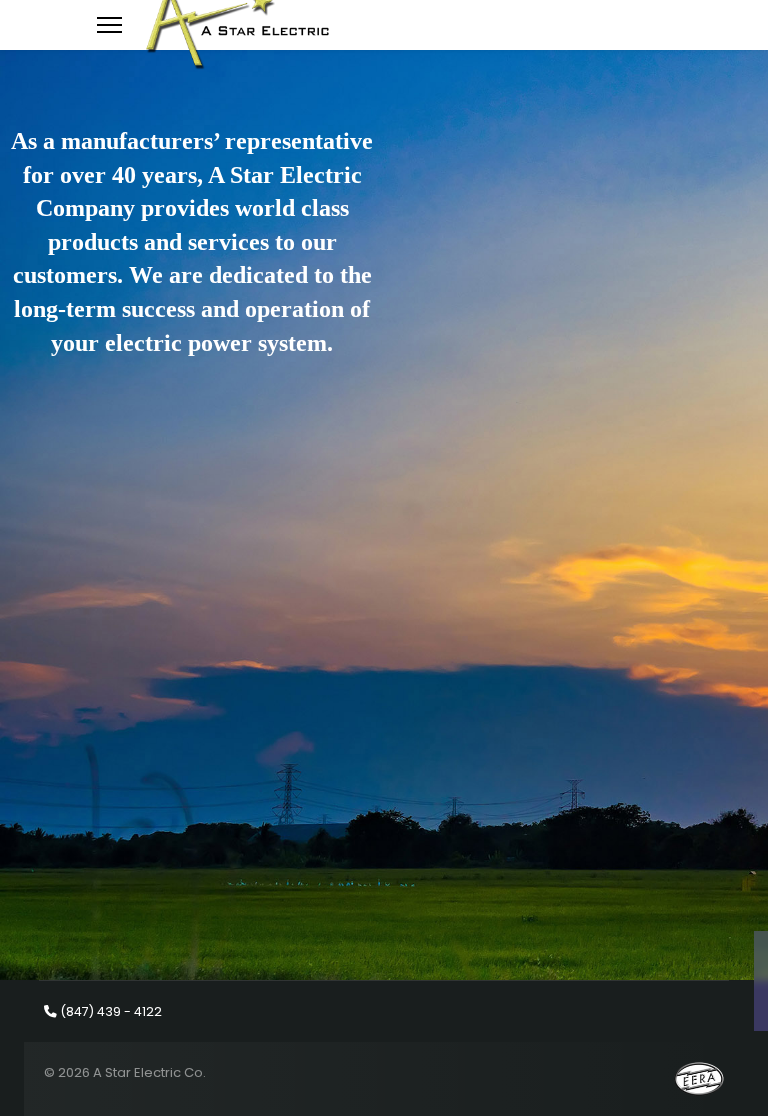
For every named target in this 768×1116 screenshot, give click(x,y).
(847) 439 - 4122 (111, 1011)
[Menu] (109, 25)
